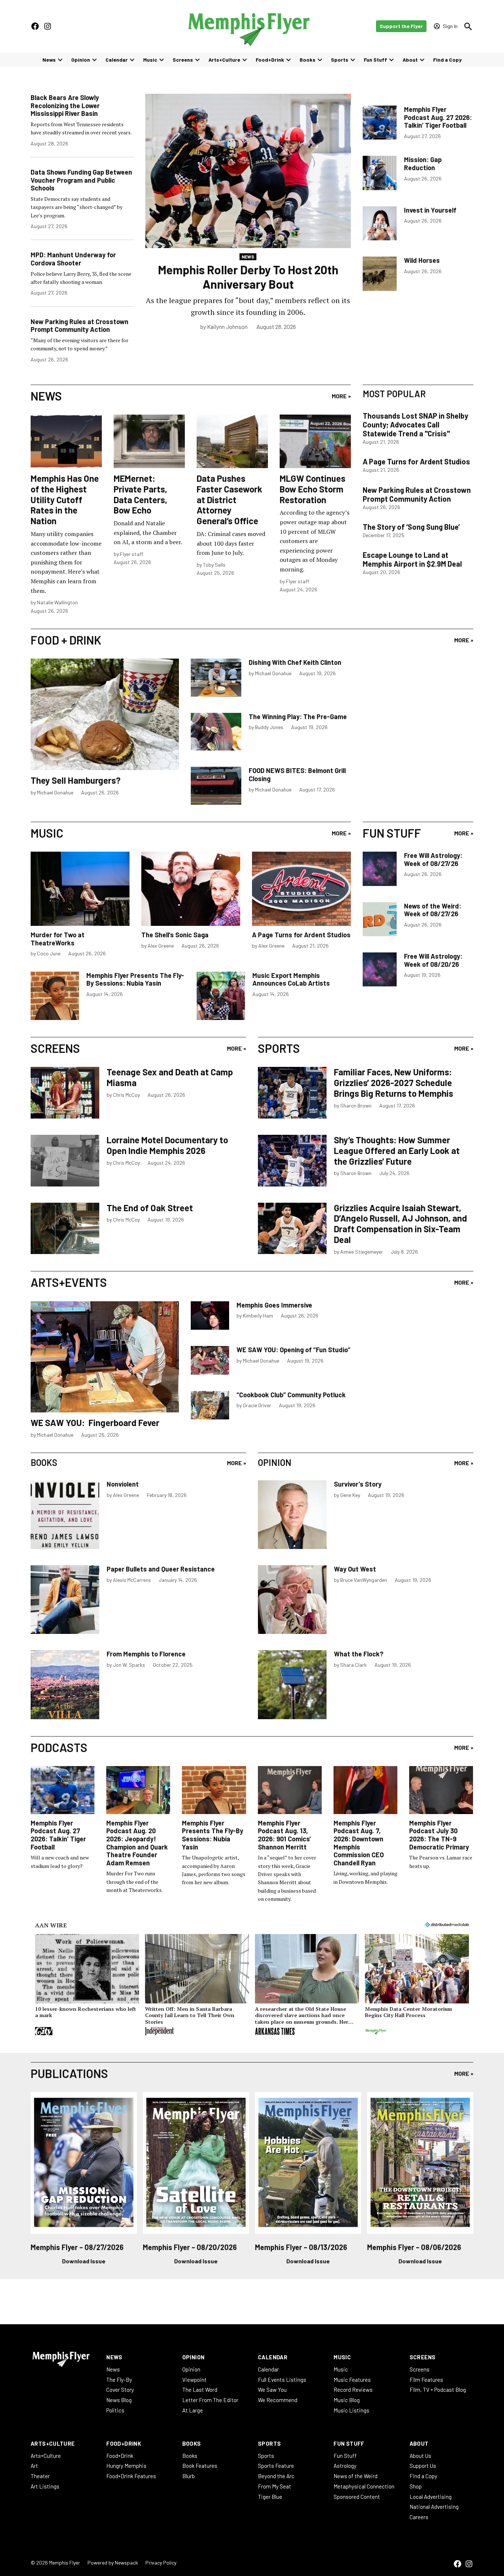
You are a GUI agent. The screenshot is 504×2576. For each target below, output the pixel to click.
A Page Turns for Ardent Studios (416, 461)
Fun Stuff (375, 60)
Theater (40, 2476)
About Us (420, 2456)
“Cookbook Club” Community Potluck (291, 1395)
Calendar (117, 60)
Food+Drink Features (131, 2476)
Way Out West (355, 1569)
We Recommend (278, 2400)
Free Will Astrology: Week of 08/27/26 (433, 859)
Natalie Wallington (57, 602)
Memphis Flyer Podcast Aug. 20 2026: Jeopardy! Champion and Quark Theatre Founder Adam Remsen (137, 1843)
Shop (416, 2486)
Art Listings (45, 2486)
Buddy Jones (269, 727)
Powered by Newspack (113, 2563)
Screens (183, 60)
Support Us (423, 2466)
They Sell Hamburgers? (76, 780)
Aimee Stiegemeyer (362, 1252)
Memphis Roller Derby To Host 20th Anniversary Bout (248, 277)
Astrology (345, 2466)
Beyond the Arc (276, 2476)
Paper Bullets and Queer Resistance (161, 1569)
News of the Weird (355, 2476)
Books (308, 60)
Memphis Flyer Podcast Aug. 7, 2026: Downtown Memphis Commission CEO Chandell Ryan (359, 1843)
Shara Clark (353, 1665)
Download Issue (84, 2261)
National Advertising (434, 2507)
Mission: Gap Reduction (423, 164)
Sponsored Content (357, 2497)
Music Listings (351, 2410)
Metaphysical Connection (364, 2486)
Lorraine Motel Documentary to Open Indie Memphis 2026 (167, 1145)
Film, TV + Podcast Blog (438, 2390)
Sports (340, 60)
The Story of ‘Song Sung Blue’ (411, 527)
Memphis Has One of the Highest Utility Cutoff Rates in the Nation (65, 499)
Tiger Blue (270, 2497)
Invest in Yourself (430, 210)
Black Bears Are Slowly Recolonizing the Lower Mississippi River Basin (65, 105)
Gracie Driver (257, 1405)
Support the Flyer (401, 26)
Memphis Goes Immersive (274, 1305)
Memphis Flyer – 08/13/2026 (301, 2247)
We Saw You (272, 2390)
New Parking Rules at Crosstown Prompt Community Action (80, 326)
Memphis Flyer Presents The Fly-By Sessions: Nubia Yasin (135, 979)
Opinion (81, 60)
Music (150, 60)
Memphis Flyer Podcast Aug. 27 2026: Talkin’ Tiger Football (438, 117)
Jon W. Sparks (129, 1665)
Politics (115, 2410)
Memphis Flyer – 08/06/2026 (414, 2247)
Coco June (49, 953)
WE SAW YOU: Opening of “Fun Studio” (294, 1350)
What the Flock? (359, 1654)
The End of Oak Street (150, 1208)
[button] (87, 1986)
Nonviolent (123, 1484)
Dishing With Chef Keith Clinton (295, 662)
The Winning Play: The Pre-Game (298, 717)
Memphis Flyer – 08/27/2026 (77, 2247)
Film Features (426, 2380)
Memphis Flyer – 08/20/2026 (190, 2247)
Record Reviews (353, 2390)
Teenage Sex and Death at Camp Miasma (170, 1077)
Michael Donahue (55, 792)
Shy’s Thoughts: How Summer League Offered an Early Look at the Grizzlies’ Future (397, 1150)
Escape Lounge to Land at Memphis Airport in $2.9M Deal (412, 559)
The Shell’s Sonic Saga (175, 935)
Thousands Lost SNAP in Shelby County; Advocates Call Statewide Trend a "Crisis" (415, 425)
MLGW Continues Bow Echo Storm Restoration (313, 489)
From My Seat (275, 2486)
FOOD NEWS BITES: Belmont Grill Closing (297, 774)
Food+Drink (270, 60)
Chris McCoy (126, 1095)
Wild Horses (422, 260)
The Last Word (200, 2390)
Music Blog (347, 2400)
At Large (193, 2410)
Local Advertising (431, 2497)
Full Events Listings (282, 2380)
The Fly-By (119, 2380)
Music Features (352, 2380)
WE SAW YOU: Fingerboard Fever (95, 1423)
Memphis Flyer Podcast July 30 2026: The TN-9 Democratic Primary (439, 1835)
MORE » (341, 396)
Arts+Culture (224, 60)
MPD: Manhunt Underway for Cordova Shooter (73, 259)
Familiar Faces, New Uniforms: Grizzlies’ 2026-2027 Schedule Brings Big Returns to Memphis (393, 1083)
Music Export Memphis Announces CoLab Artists (291, 979)
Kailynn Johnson (227, 327)
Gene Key (350, 1495)
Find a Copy (447, 60)
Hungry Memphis (126, 2466)
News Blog (119, 2400)
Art (34, 2466)
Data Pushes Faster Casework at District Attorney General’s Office (229, 499)
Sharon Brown (356, 1105)
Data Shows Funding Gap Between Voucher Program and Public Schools (81, 180)
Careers (419, 2517)
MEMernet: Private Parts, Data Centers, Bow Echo (140, 494)
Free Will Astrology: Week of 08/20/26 (433, 960)
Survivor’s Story (358, 1484)
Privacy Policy (161, 2563)
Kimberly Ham (258, 1316)
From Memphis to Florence (146, 1654)
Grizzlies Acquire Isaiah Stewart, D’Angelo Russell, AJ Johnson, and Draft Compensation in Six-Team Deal (401, 1224)
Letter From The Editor (210, 2400)
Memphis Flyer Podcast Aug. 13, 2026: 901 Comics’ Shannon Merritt (284, 1835)
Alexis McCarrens (132, 1580)
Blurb (189, 2476)
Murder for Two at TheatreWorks (58, 939)
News (49, 60)
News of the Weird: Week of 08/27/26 (433, 910)
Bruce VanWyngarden (364, 1580)
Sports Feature (276, 2466)
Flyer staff (132, 554)
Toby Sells (214, 565)
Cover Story (120, 2390)
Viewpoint (194, 2380)
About (410, 60)
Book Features (200, 2466)
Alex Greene (161, 946)
